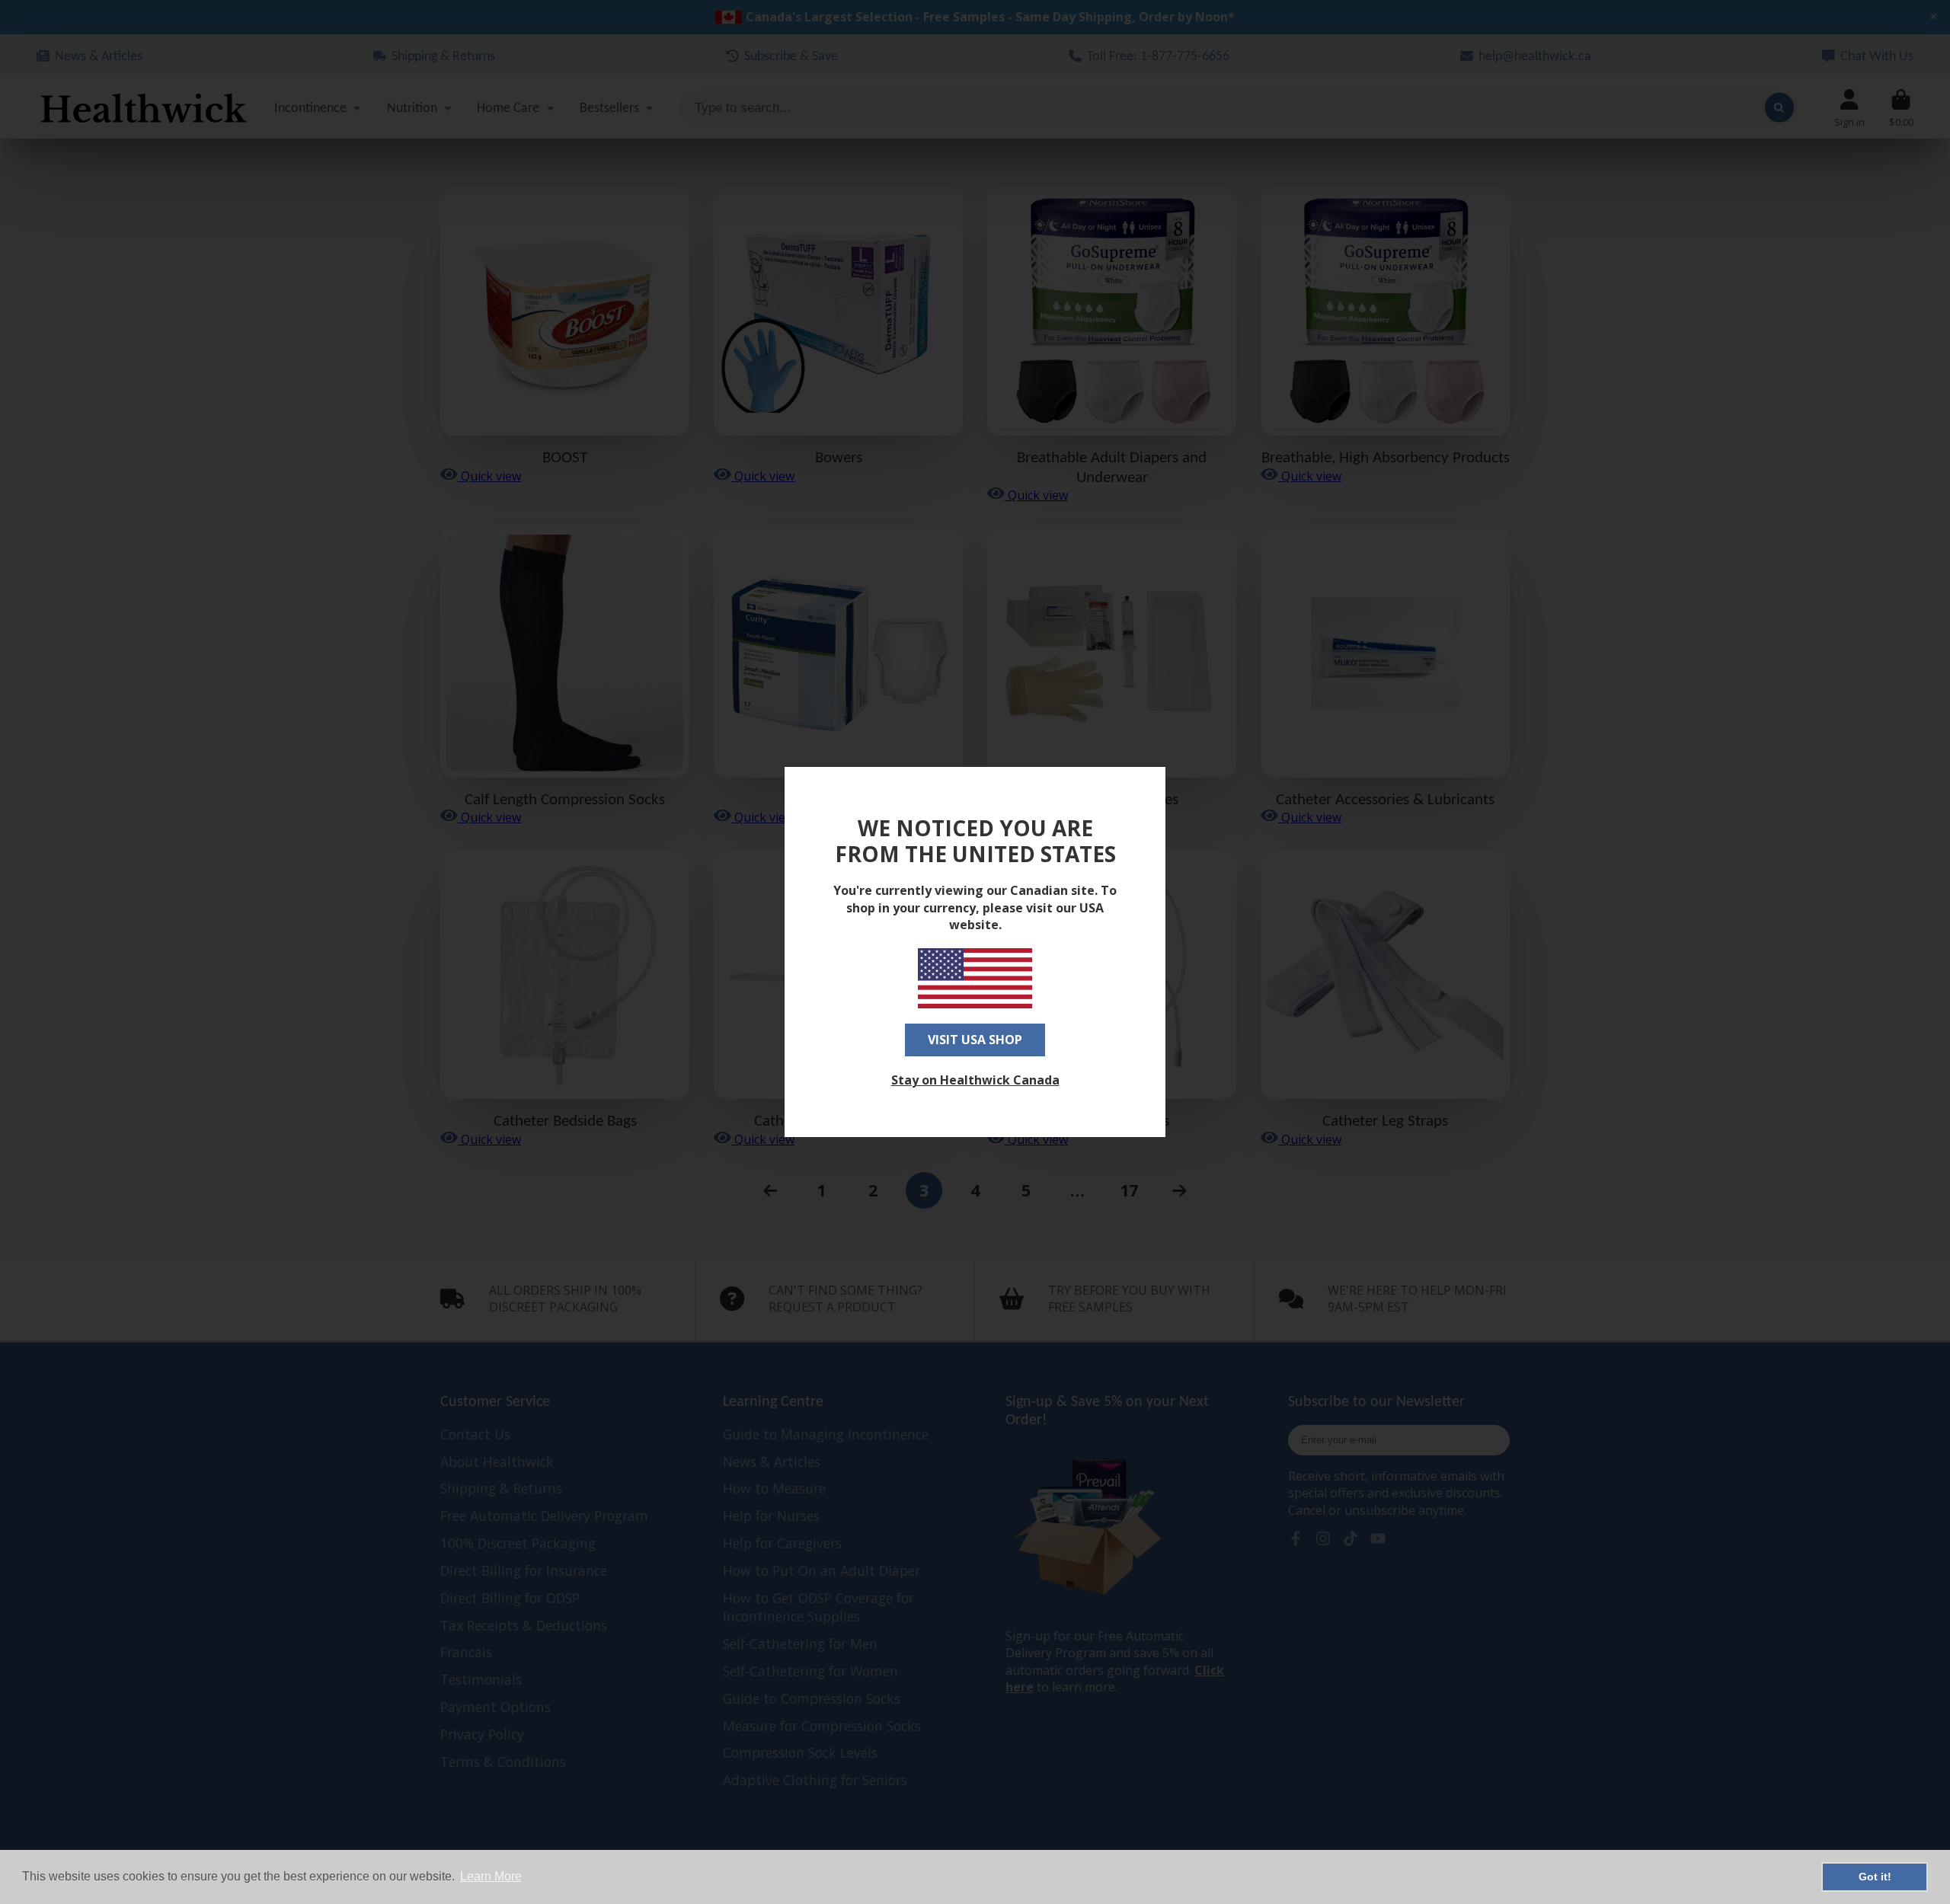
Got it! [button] (1875, 1877)
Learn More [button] (491, 1876)
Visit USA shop (975, 1040)
